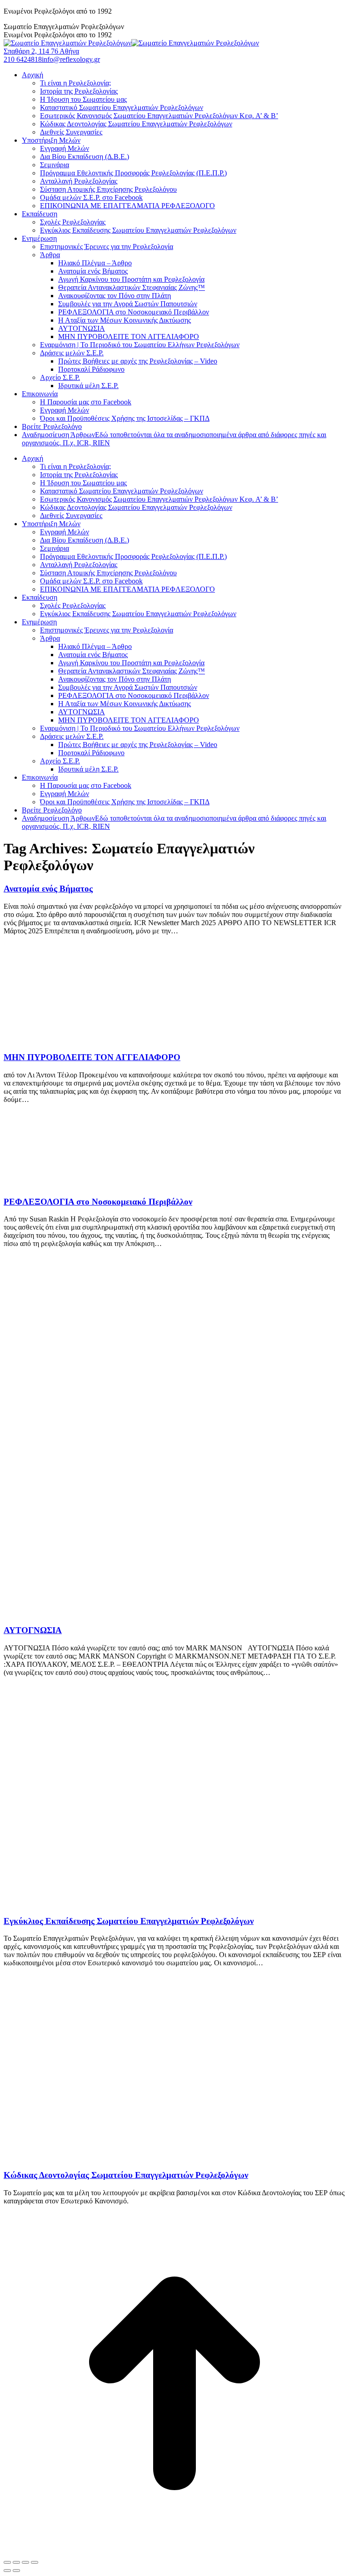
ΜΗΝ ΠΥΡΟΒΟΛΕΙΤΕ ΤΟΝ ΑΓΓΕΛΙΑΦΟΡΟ (92, 1057)
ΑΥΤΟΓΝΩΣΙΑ (33, 1630)
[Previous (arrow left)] (7, 2571)
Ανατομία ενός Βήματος (48, 889)
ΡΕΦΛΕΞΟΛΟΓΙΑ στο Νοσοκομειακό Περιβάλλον (98, 1202)
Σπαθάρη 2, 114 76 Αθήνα (41, 51)
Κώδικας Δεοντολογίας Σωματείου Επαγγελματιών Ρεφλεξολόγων (126, 2175)
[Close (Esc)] (7, 2562)
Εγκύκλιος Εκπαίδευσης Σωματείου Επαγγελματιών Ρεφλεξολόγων (129, 1921)
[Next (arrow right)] (16, 2571)
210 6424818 (23, 59)
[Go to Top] (174, 2552)
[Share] (16, 2562)
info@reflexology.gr (71, 59)
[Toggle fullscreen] (25, 2562)
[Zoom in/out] (35, 2562)
